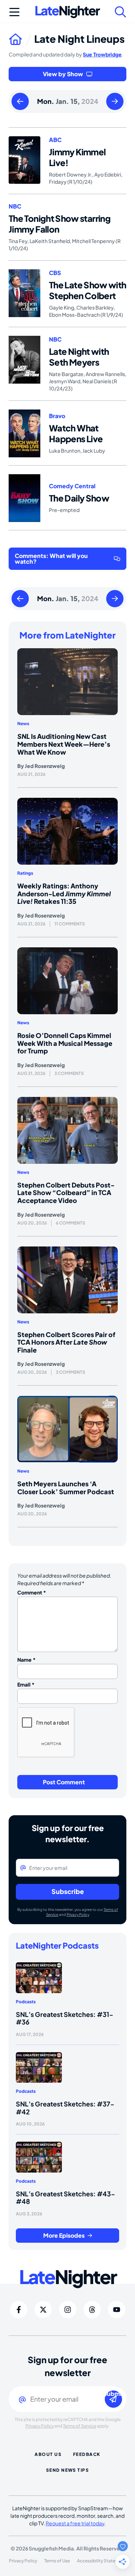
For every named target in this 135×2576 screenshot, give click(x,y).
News (23, 724)
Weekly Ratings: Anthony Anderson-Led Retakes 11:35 (64, 893)
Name (26, 1660)
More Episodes (64, 2235)
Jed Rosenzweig (45, 766)
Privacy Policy (78, 1914)
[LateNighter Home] (68, 12)
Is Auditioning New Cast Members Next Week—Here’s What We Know (64, 744)
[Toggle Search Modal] (121, 12)
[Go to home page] (21, 39)
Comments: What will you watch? (51, 559)
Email (26, 1684)
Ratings (25, 873)
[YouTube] (117, 2310)
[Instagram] (68, 2310)
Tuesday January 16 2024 (115, 102)
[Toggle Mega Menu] (14, 12)
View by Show (63, 74)
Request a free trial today (75, 2523)
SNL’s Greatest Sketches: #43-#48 (66, 2198)
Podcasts (26, 2002)
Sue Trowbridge (102, 54)
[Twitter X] (43, 2310)
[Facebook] (19, 2310)
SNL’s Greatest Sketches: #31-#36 (65, 2018)
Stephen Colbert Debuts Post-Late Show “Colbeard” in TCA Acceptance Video (66, 1193)
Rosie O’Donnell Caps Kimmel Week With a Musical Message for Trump (65, 1043)
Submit (113, 2394)
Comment (32, 1592)
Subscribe (68, 1891)
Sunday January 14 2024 (20, 102)
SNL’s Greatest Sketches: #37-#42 (65, 2108)
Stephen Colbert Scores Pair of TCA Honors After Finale (66, 1342)
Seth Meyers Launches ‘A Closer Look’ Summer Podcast (66, 1488)
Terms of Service (80, 2426)
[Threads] (92, 2310)
